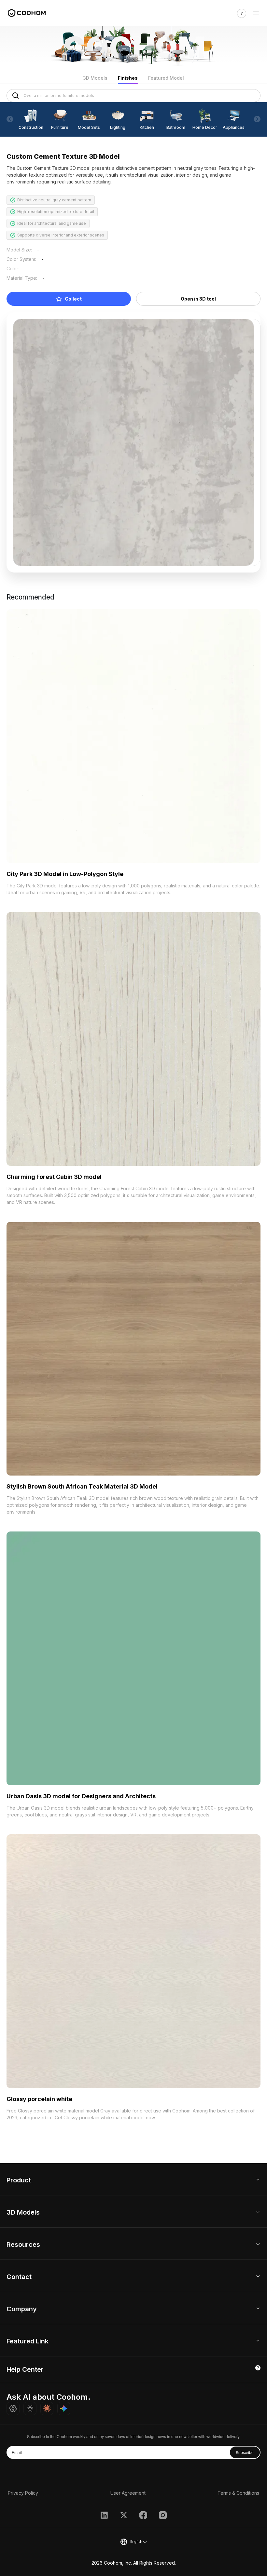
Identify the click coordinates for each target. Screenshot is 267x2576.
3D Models (95, 78)
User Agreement (128, 2493)
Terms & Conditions (238, 2493)
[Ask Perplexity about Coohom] (30, 2408)
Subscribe (245, 2452)
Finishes (128, 78)
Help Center (25, 2369)
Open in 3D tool (198, 299)
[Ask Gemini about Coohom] (64, 2408)
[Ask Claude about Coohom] (47, 2408)
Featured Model (166, 78)
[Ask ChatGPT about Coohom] (13, 2408)
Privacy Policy (23, 2493)
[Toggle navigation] (256, 13)
